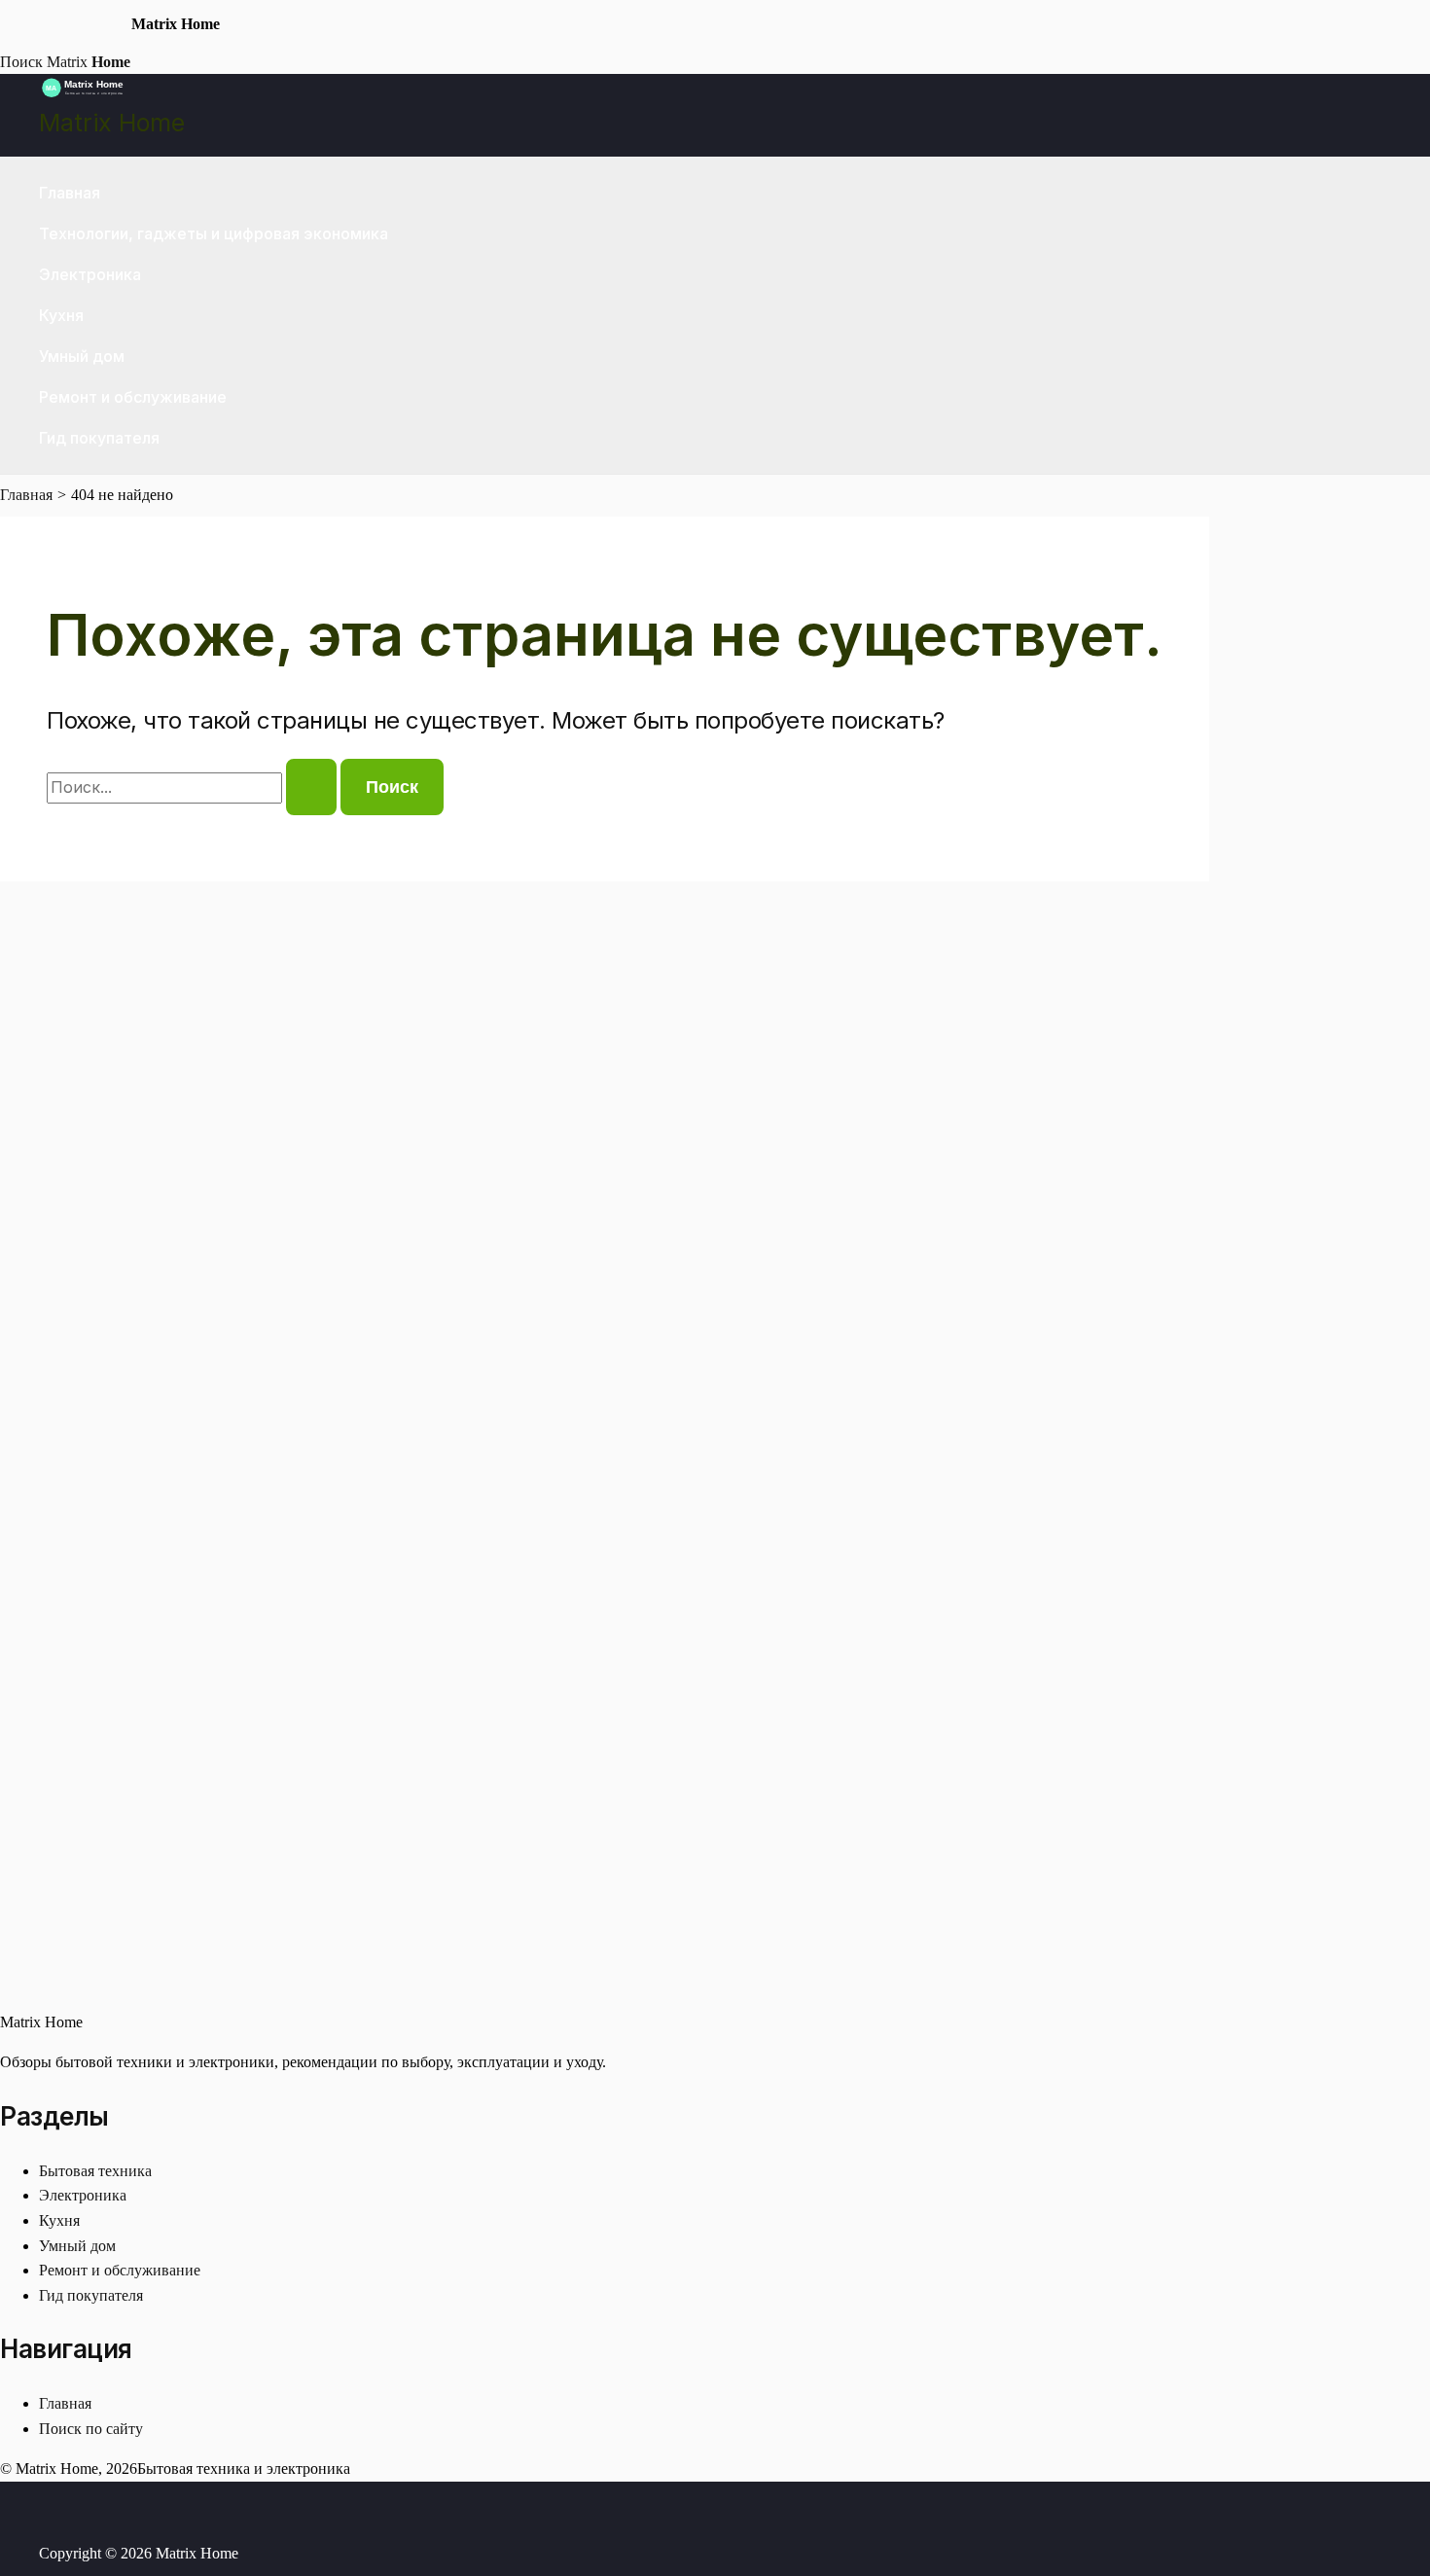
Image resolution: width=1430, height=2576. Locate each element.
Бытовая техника (95, 2171)
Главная (70, 193)
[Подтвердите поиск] (311, 787)
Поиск (21, 62)
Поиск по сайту (91, 2429)
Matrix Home (112, 123)
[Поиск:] (194, 787)
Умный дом (82, 356)
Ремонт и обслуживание (133, 397)
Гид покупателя (99, 438)
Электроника (90, 274)
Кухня (61, 315)
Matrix (89, 62)
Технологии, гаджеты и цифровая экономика (214, 233)
